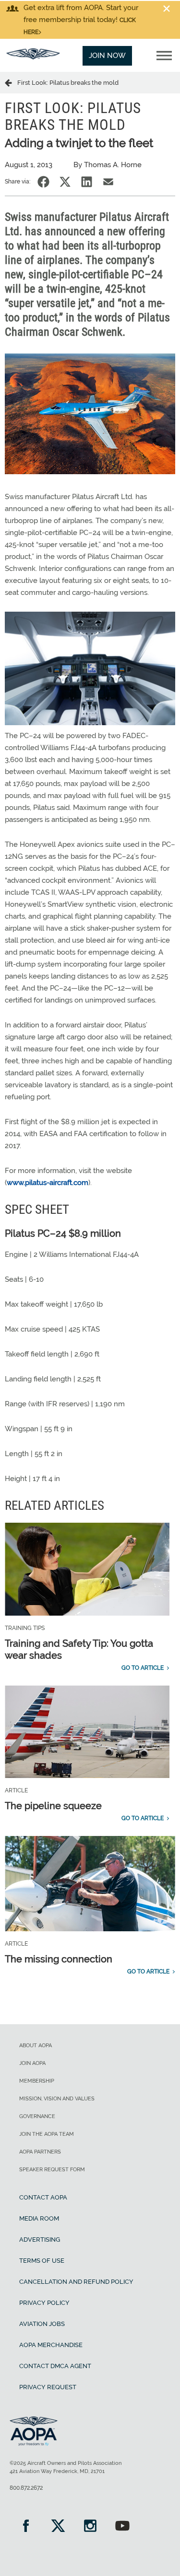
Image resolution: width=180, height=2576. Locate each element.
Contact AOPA (43, 2197)
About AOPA (36, 2046)
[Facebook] (26, 2527)
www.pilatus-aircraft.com (48, 1183)
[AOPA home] (33, 57)
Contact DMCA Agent (55, 2366)
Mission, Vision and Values (57, 2099)
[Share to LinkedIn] (87, 182)
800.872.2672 (26, 2488)
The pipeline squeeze (53, 1806)
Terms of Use (42, 2261)
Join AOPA (32, 2063)
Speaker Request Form (52, 2170)
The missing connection (59, 1959)
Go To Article (143, 1668)
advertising (40, 2240)
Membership (37, 2081)
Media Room (39, 2218)
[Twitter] (58, 2527)
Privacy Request (48, 2387)
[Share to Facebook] (43, 182)
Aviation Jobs (42, 2324)
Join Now (107, 56)
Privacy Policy (44, 2303)
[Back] (11, 82)
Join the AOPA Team (47, 2134)
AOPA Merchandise (51, 2345)
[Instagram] (90, 2527)
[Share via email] (108, 182)
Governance (37, 2116)
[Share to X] (65, 182)
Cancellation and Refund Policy (76, 2282)
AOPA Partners (40, 2152)
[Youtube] (122, 2527)
